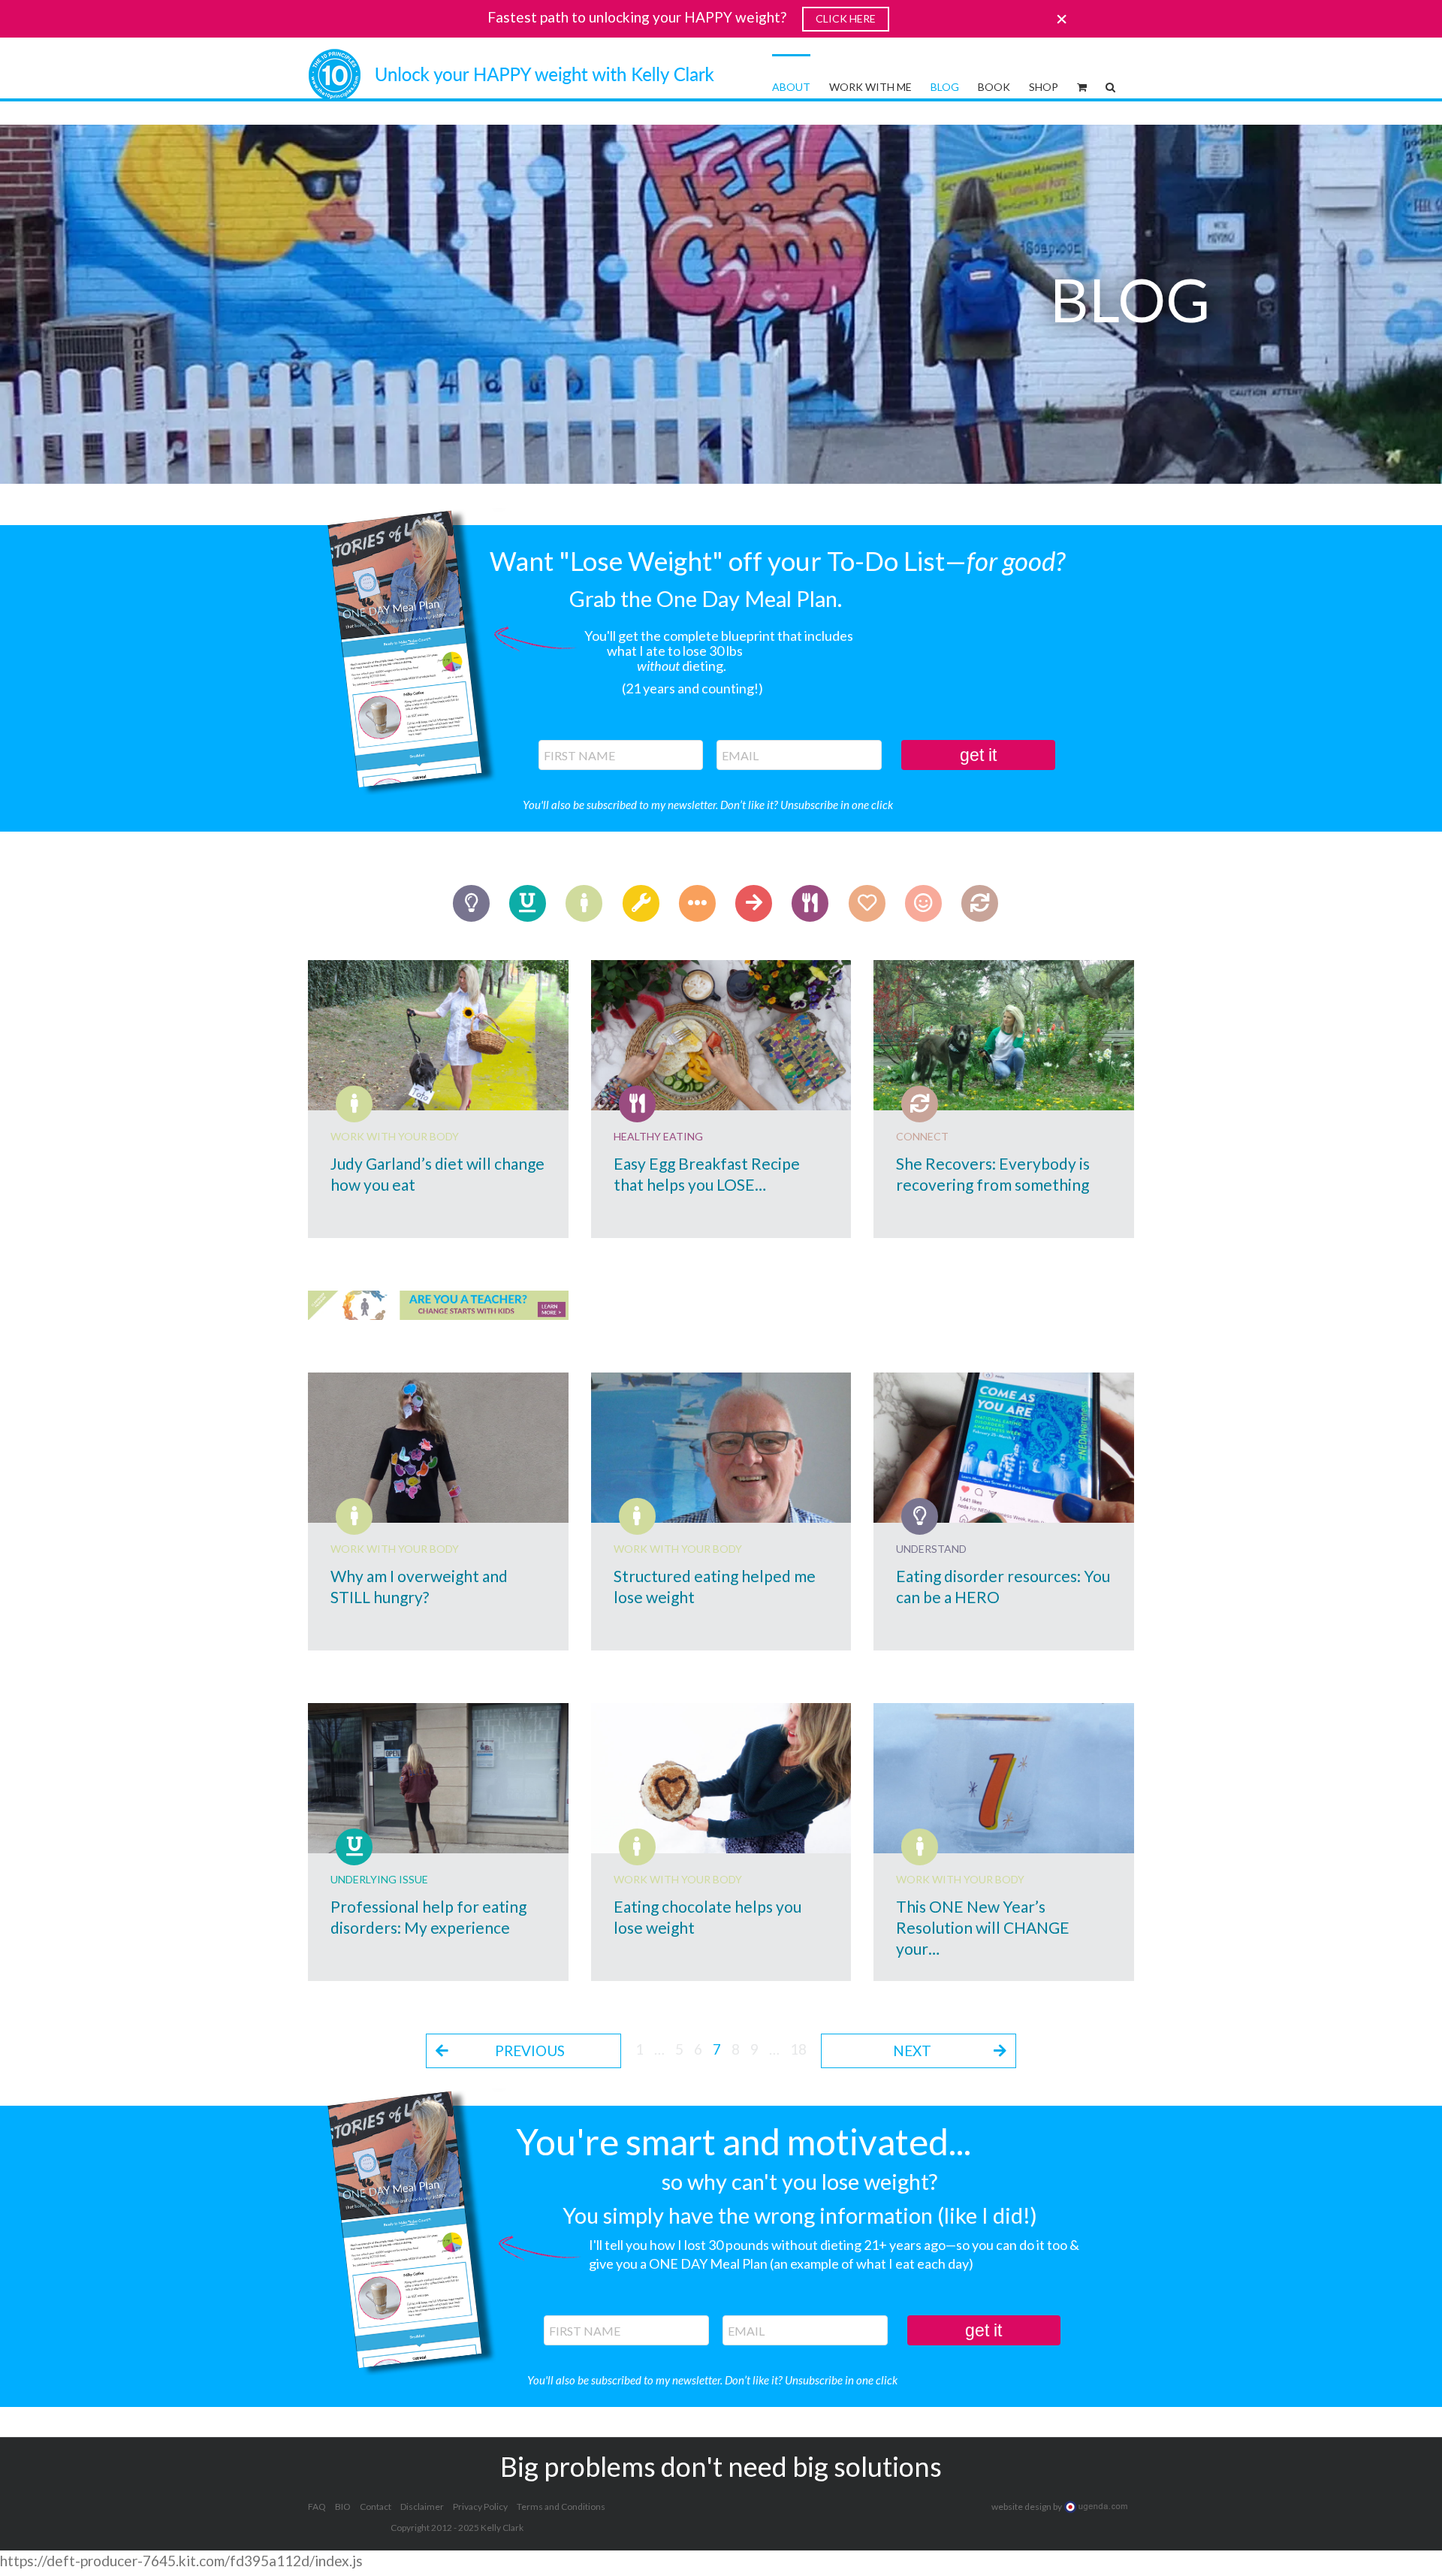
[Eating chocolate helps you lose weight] (721, 1778)
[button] (1110, 86)
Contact (376, 2507)
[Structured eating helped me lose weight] (721, 1448)
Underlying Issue (379, 1879)
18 (798, 2049)
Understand (931, 1549)
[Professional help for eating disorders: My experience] (438, 1778)
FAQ (317, 2507)
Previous (530, 2051)
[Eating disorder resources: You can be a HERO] (1004, 1448)
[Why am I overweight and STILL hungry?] (438, 1448)
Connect (922, 1136)
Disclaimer (422, 2507)
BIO (343, 2507)
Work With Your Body (395, 1136)
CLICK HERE (846, 18)
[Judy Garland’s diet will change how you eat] (438, 1035)
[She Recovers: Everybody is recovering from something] (1004, 1035)
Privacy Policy (480, 2507)
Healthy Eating (658, 1136)
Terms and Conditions (561, 2507)
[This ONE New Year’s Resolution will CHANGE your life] (1004, 1778)
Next (912, 2051)
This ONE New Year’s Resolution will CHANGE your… (983, 1927)
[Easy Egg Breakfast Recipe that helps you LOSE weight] (721, 1035)
